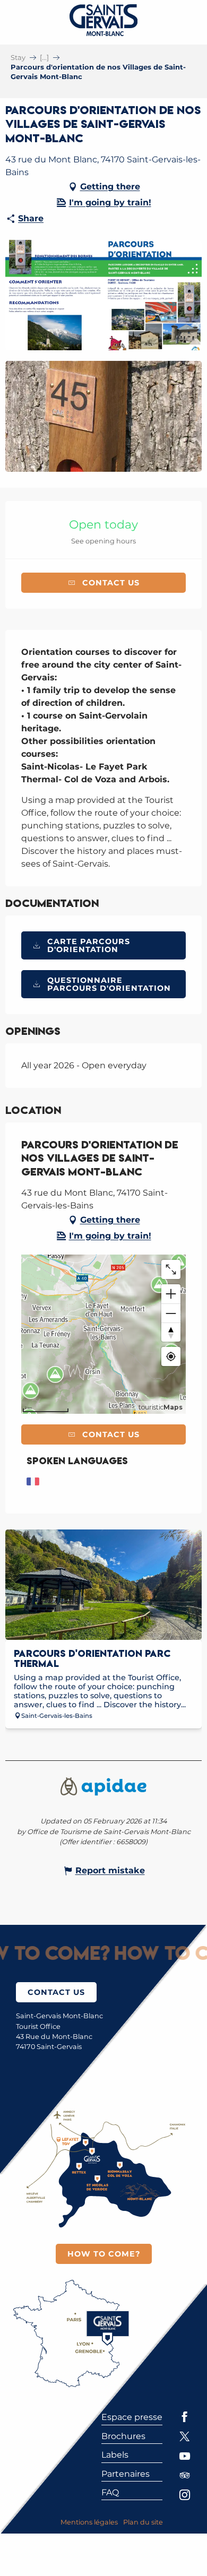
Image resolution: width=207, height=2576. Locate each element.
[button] (103, 295)
